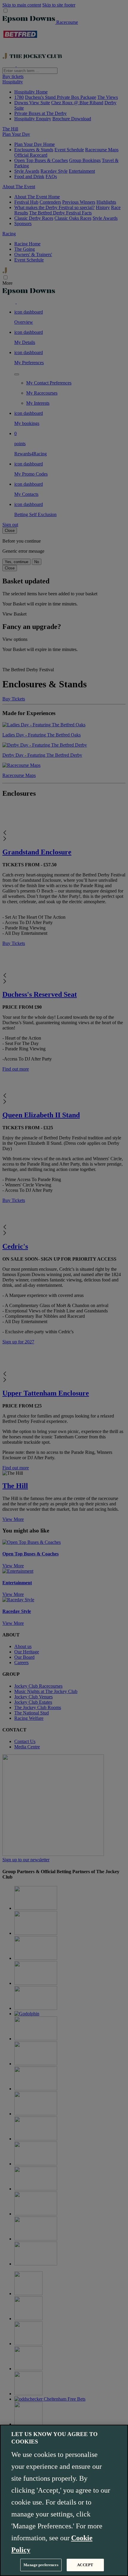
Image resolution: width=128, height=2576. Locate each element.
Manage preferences (41, 2565)
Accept (85, 2565)
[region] (64, 2500)
